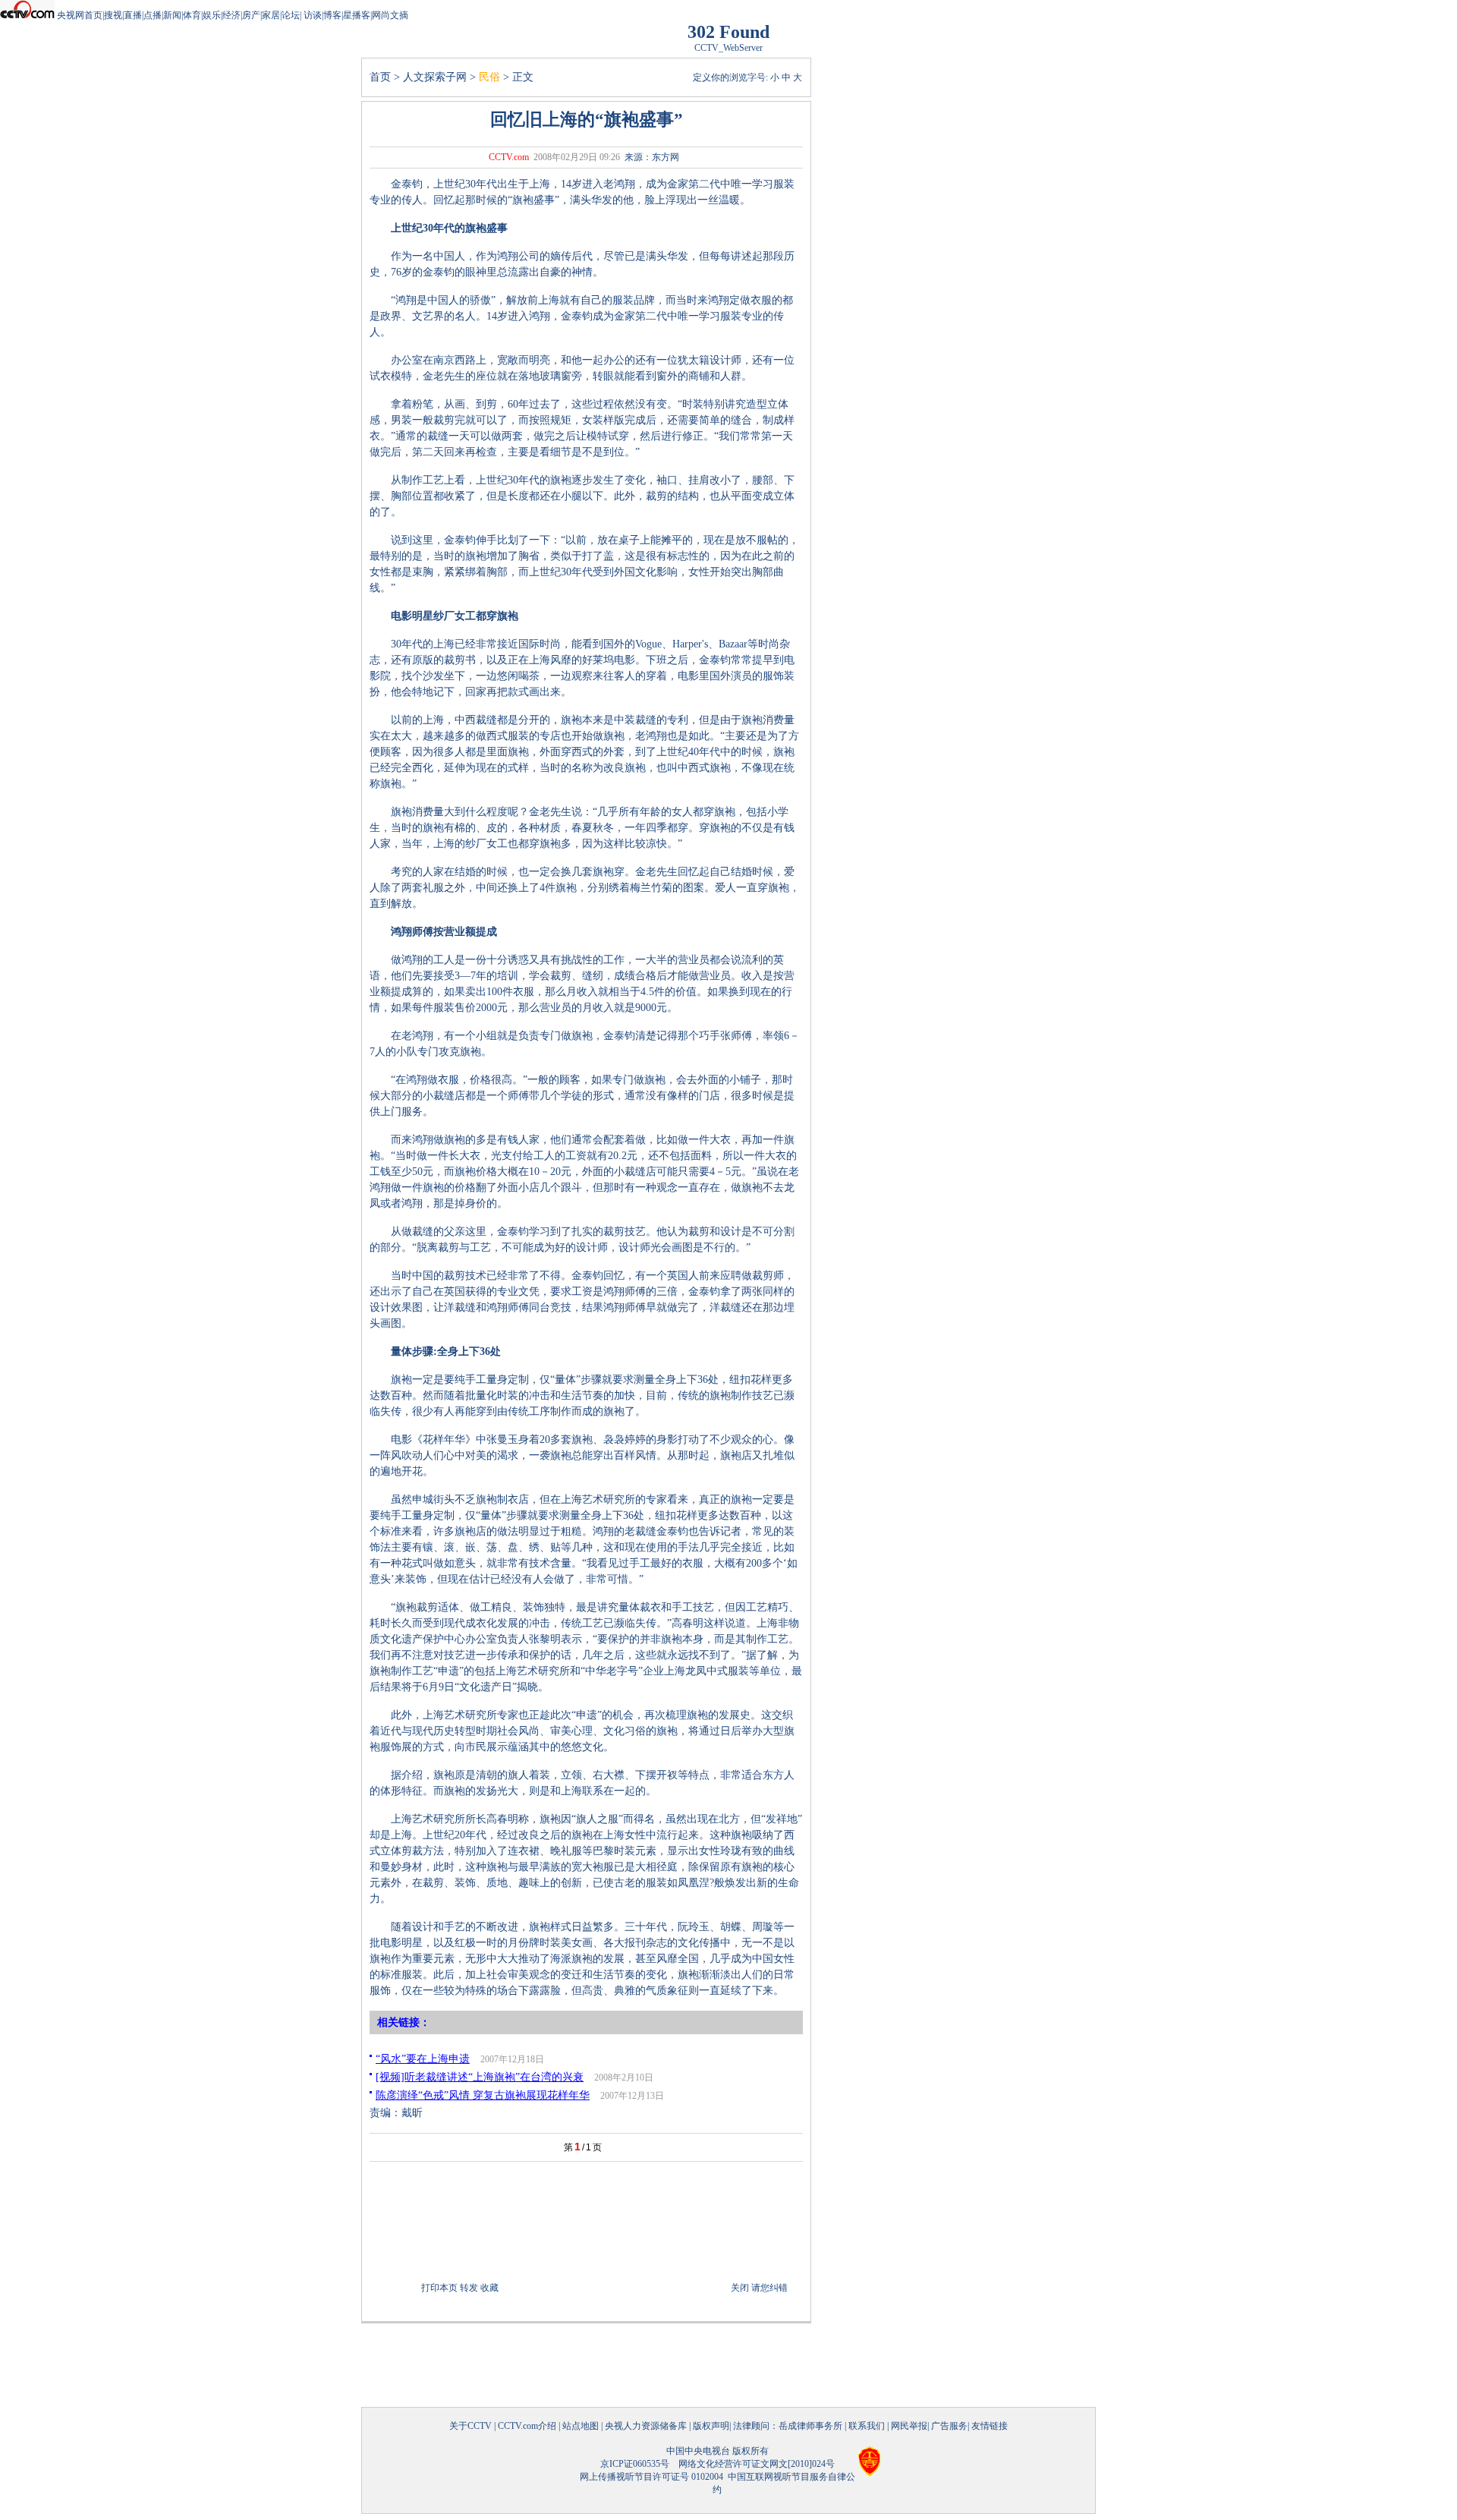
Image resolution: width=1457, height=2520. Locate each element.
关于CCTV (470, 2426)
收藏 (489, 2288)
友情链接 (990, 2426)
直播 (133, 15)
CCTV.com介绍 (527, 2426)
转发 (469, 2288)
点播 (153, 15)
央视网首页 (80, 15)
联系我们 (867, 2426)
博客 (332, 15)
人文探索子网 (435, 77)
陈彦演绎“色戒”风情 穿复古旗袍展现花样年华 (483, 2095)
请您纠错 (769, 2288)
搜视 (113, 15)
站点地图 (581, 2426)
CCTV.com (509, 157)
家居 (271, 15)
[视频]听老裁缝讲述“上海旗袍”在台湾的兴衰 (480, 2077)
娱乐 (212, 15)
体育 (192, 15)
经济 (231, 15)
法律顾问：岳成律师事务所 (788, 2426)
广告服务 (949, 2426)
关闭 (740, 2288)
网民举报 (909, 2426)
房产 (251, 15)
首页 (380, 77)
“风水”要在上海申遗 (423, 2059)
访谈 (312, 15)
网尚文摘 (390, 15)
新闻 (172, 15)
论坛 (291, 15)
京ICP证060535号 (635, 2464)
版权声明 (711, 2426)
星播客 (357, 15)
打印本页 (439, 2288)
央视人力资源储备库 (646, 2426)
